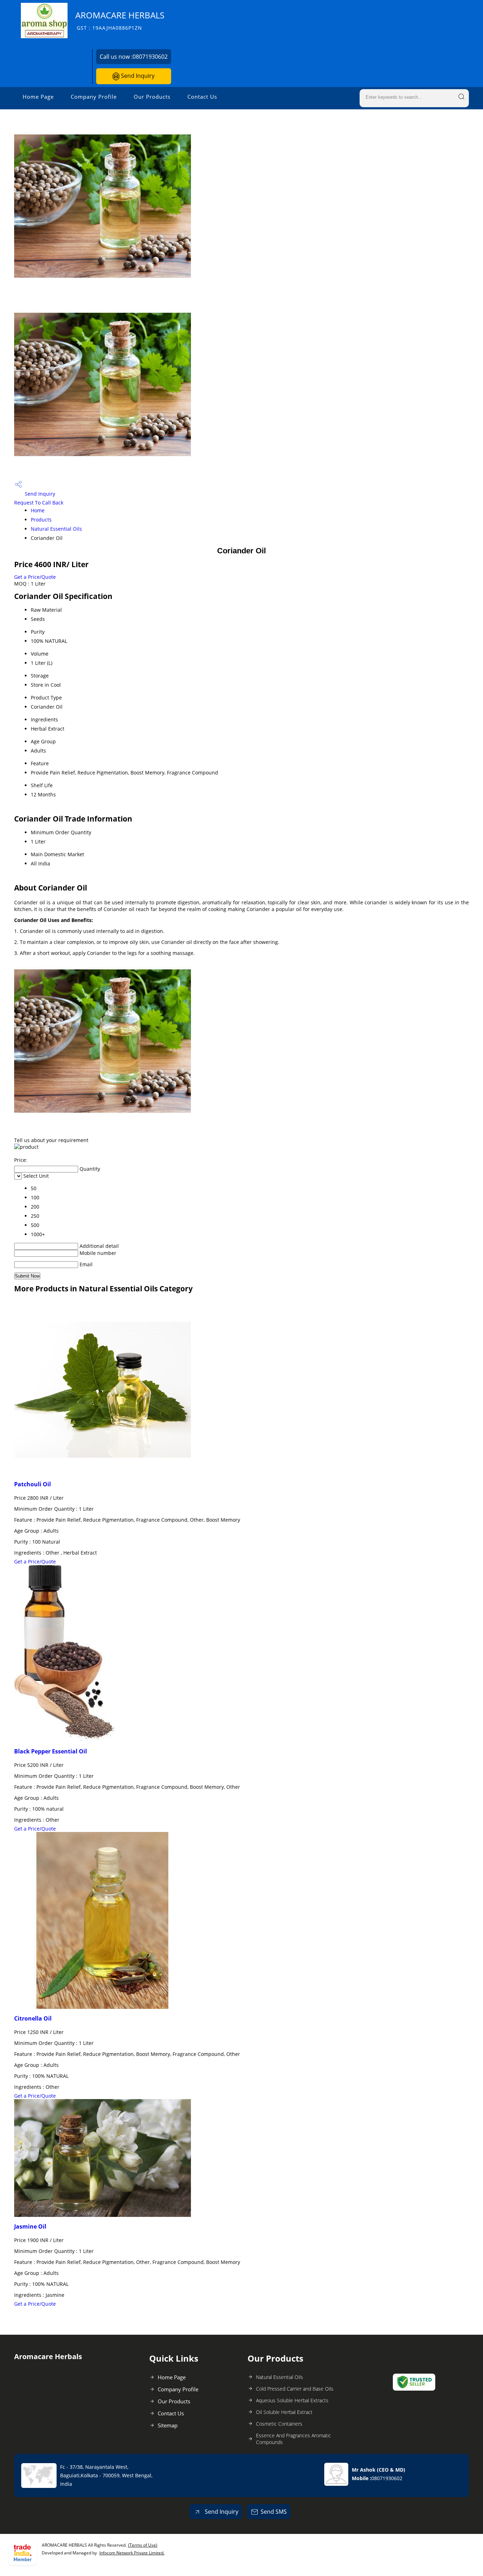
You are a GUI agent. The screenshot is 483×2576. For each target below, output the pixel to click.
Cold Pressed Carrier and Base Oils (295, 2389)
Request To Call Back (39, 503)
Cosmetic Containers (279, 2424)
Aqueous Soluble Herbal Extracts (292, 2400)
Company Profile (94, 97)
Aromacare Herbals (120, 20)
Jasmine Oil (30, 2226)
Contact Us (202, 97)
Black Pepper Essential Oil (51, 1751)
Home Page (38, 97)
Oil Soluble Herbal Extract (284, 2412)
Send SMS (274, 2512)
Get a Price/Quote (35, 577)
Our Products (152, 97)
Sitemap (168, 2425)
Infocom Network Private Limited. (132, 2553)
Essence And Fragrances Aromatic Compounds (293, 2439)
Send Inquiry (137, 76)
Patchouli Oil (33, 1484)
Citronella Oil (33, 2018)
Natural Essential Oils (56, 529)
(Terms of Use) (143, 2545)
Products (41, 520)
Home (38, 510)
